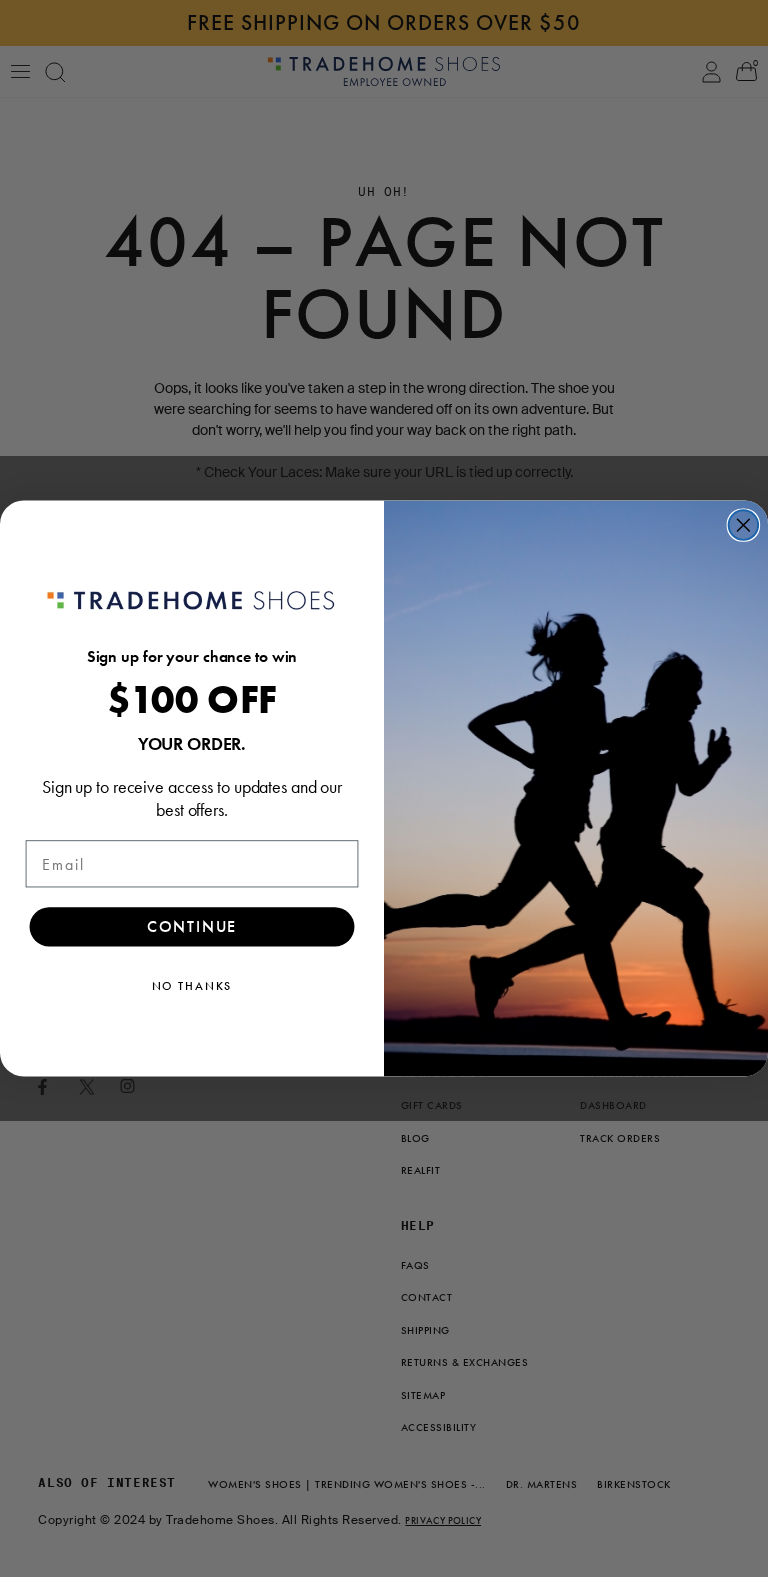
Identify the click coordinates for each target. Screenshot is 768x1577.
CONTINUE (192, 927)
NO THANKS (192, 987)
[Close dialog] (744, 525)
